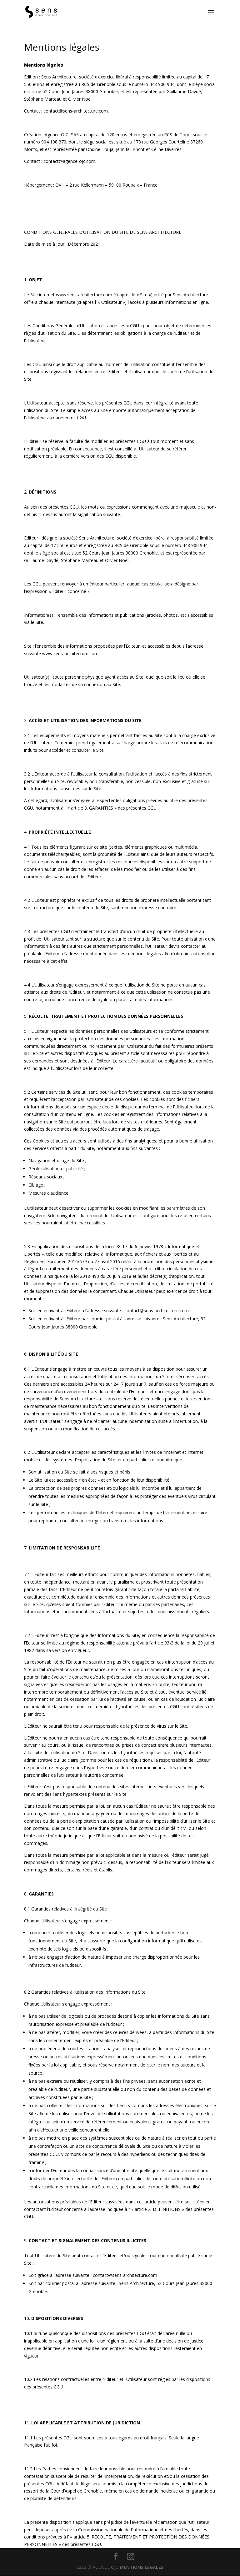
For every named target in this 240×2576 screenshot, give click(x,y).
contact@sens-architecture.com (157, 1311)
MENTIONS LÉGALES (142, 2567)
